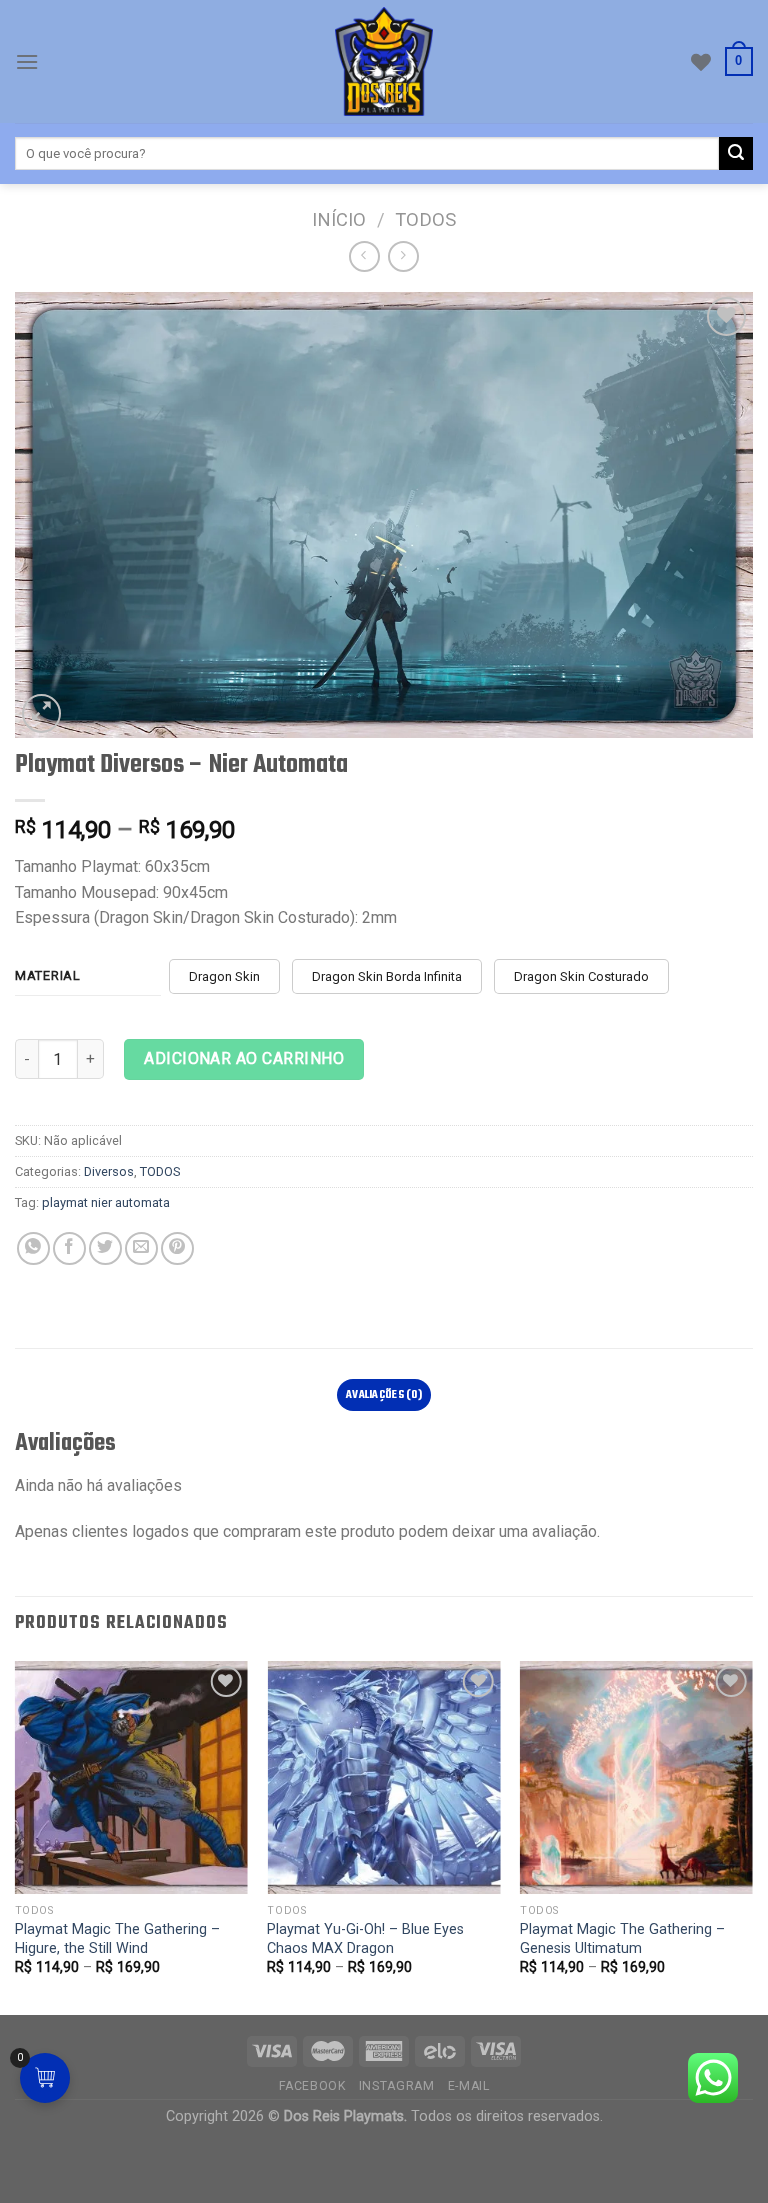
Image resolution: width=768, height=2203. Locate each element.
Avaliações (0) (384, 1395)
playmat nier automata (106, 1202)
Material (48, 976)
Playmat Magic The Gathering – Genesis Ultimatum (622, 1939)
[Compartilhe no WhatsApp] (33, 1248)
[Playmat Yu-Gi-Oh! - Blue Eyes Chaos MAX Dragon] (383, 1777)
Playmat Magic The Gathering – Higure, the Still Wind (117, 1939)
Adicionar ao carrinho (244, 1058)
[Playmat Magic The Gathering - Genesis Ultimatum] (636, 1777)
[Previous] (16, 1836)
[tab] (384, 1395)
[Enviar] (736, 154)
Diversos (109, 1171)
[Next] (752, 1836)
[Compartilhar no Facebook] (69, 1248)
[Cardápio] (27, 61)
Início (339, 219)
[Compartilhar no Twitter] (105, 1248)
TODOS (425, 219)
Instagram (397, 2086)
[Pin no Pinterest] (177, 1248)
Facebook (312, 2086)
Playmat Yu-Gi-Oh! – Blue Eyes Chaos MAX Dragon (365, 1939)
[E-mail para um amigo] (141, 1248)
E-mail (469, 2086)
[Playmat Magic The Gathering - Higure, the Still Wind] (131, 1777)
